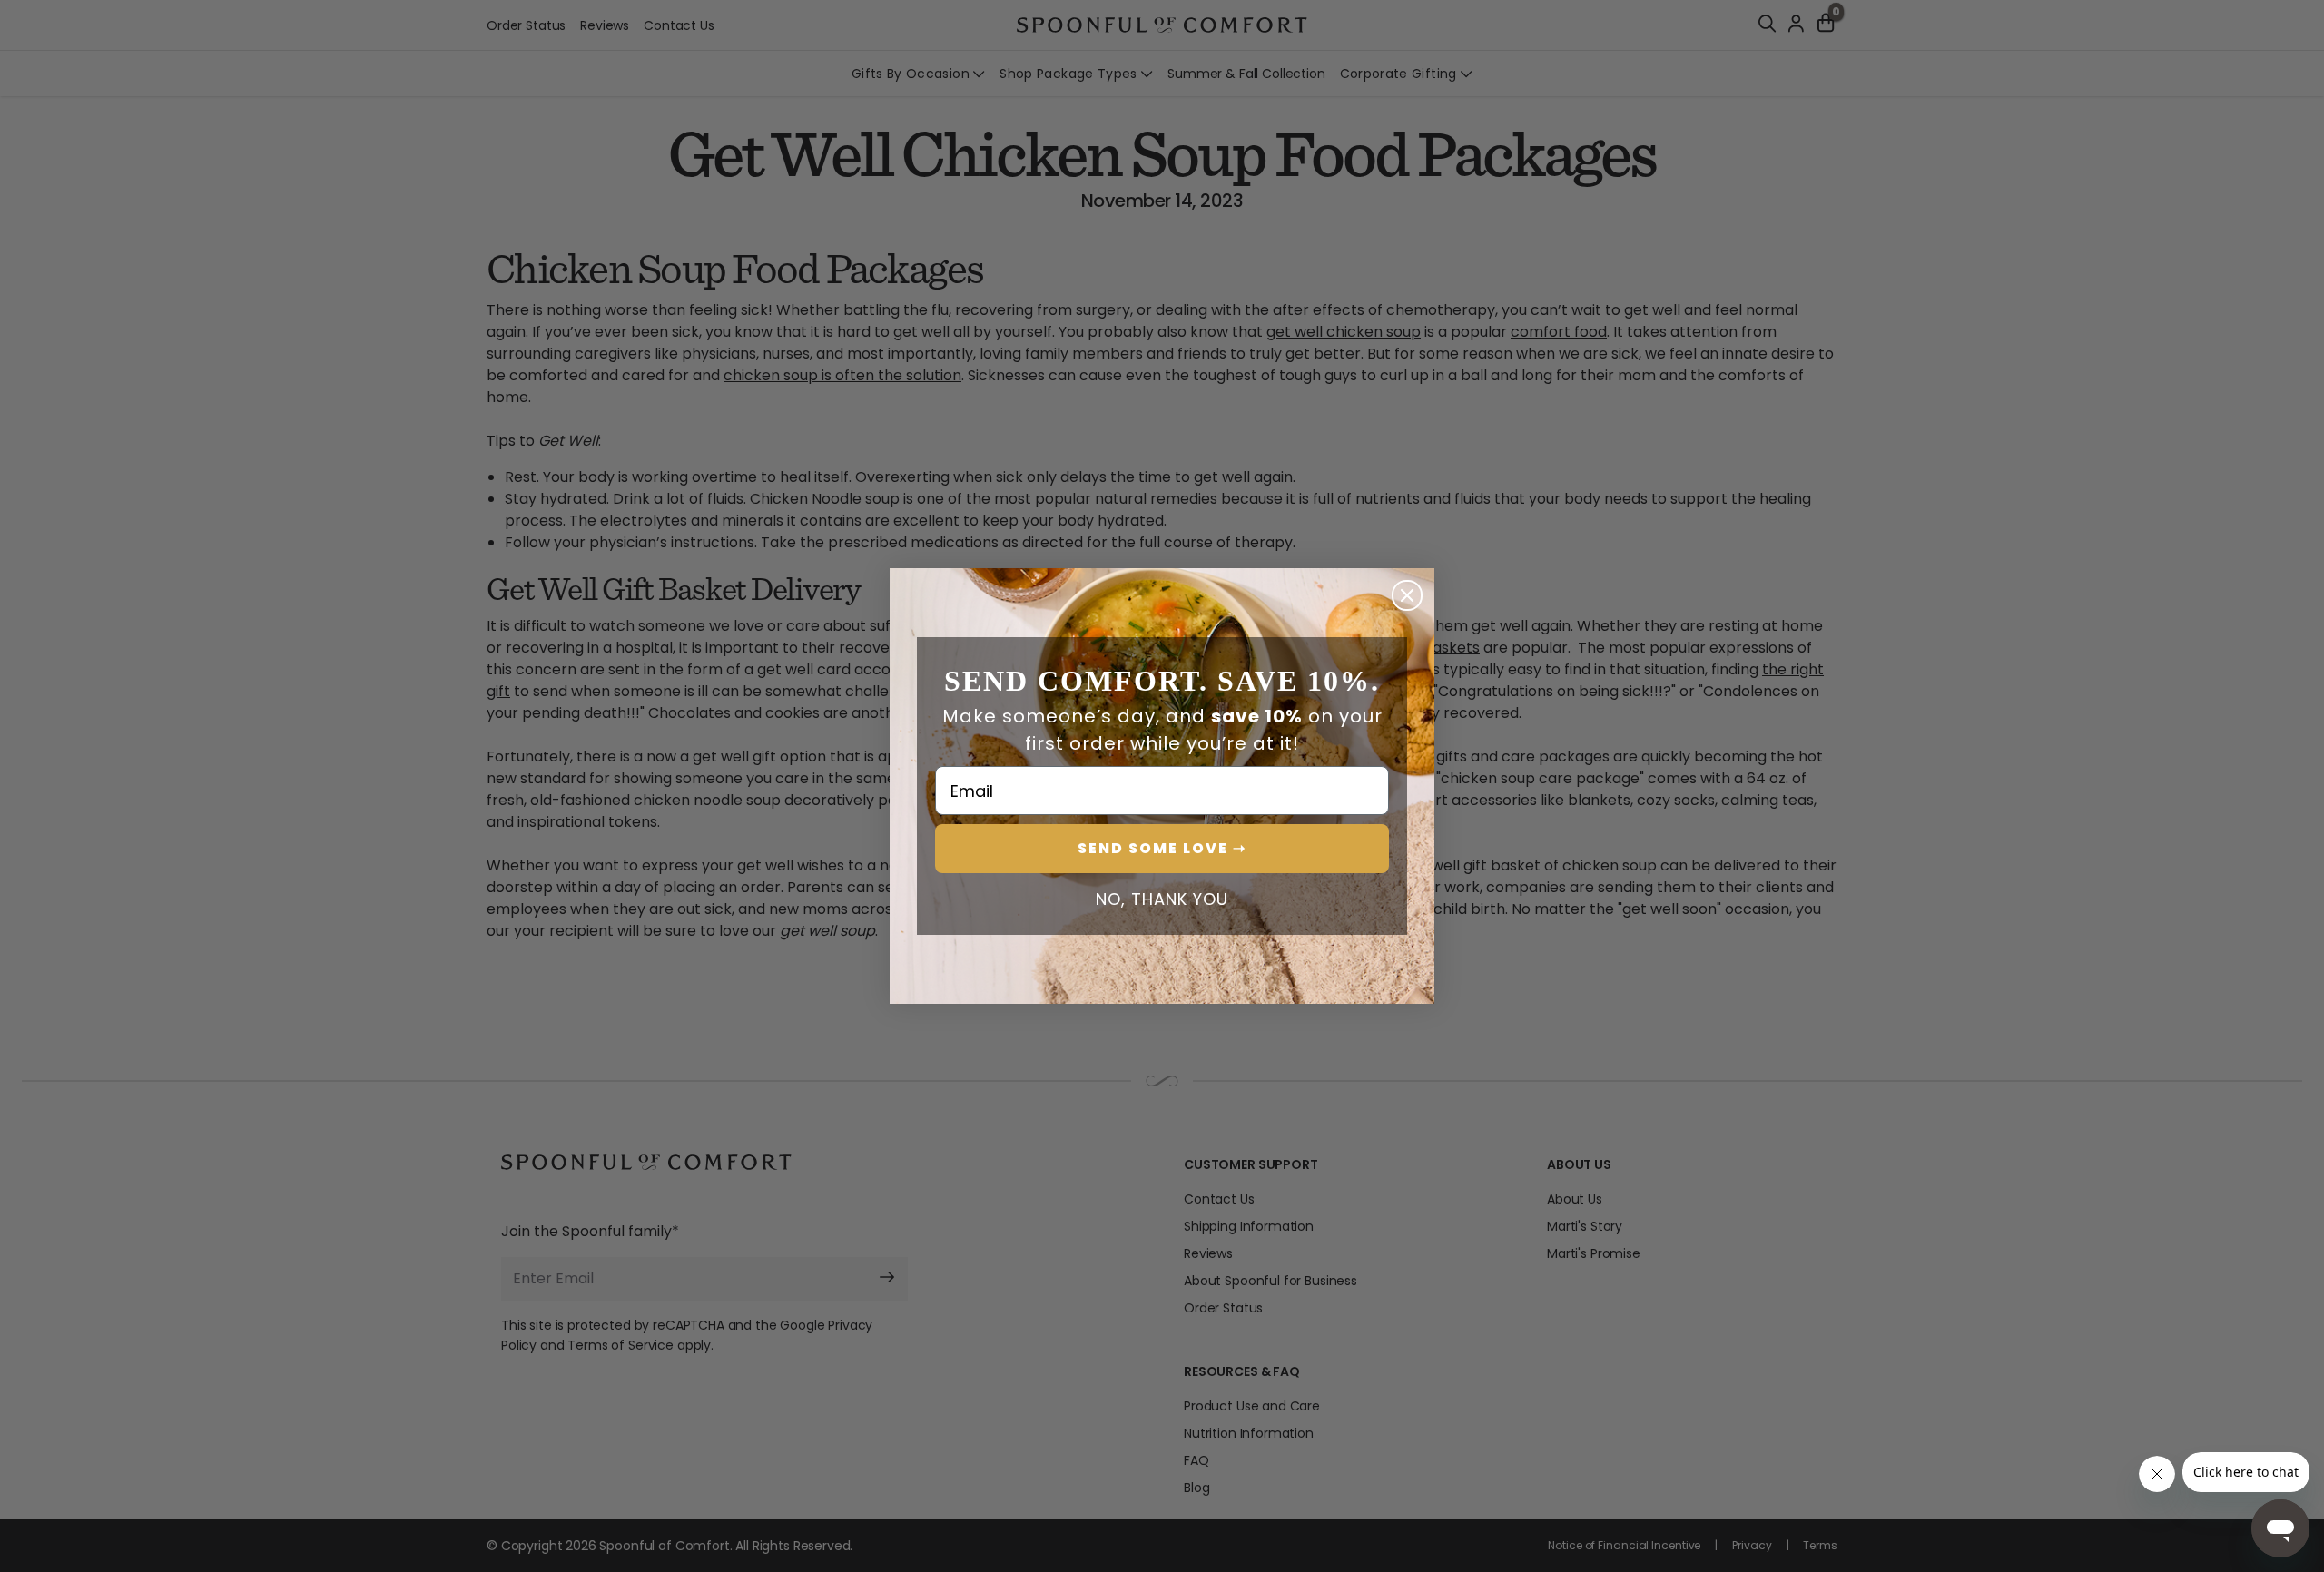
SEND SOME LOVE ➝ (1162, 848)
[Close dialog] (1407, 595)
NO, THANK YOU (1162, 899)
